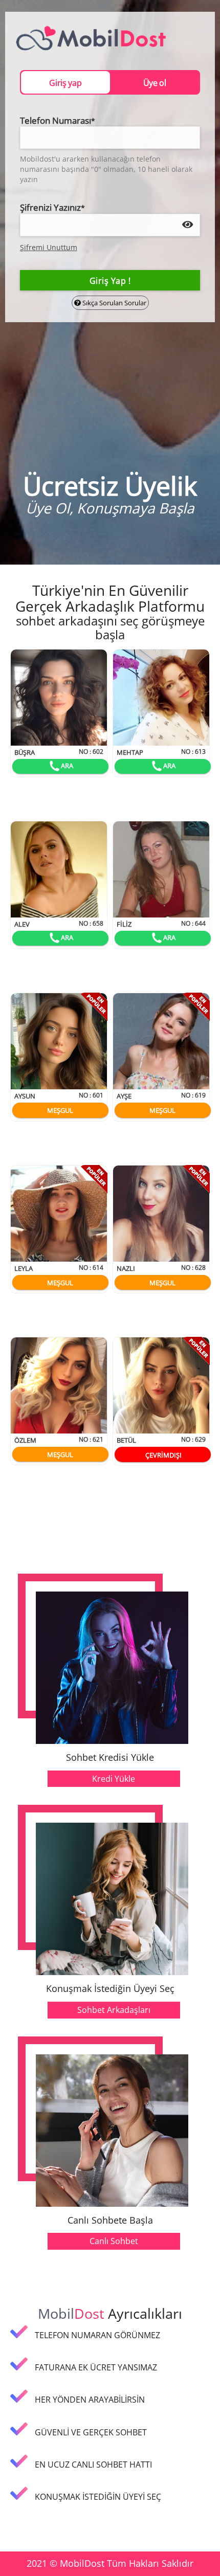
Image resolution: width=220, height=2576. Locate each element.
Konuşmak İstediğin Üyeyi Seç (110, 1989)
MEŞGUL (60, 1110)
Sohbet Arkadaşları (114, 2010)
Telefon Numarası (58, 120)
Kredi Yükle (114, 1779)
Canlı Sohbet (114, 2241)
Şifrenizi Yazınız (52, 207)
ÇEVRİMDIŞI (163, 1455)
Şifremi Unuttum (49, 247)
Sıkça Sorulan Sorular (114, 303)
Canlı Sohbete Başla (110, 2221)
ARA (67, 766)
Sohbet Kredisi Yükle (110, 1758)
